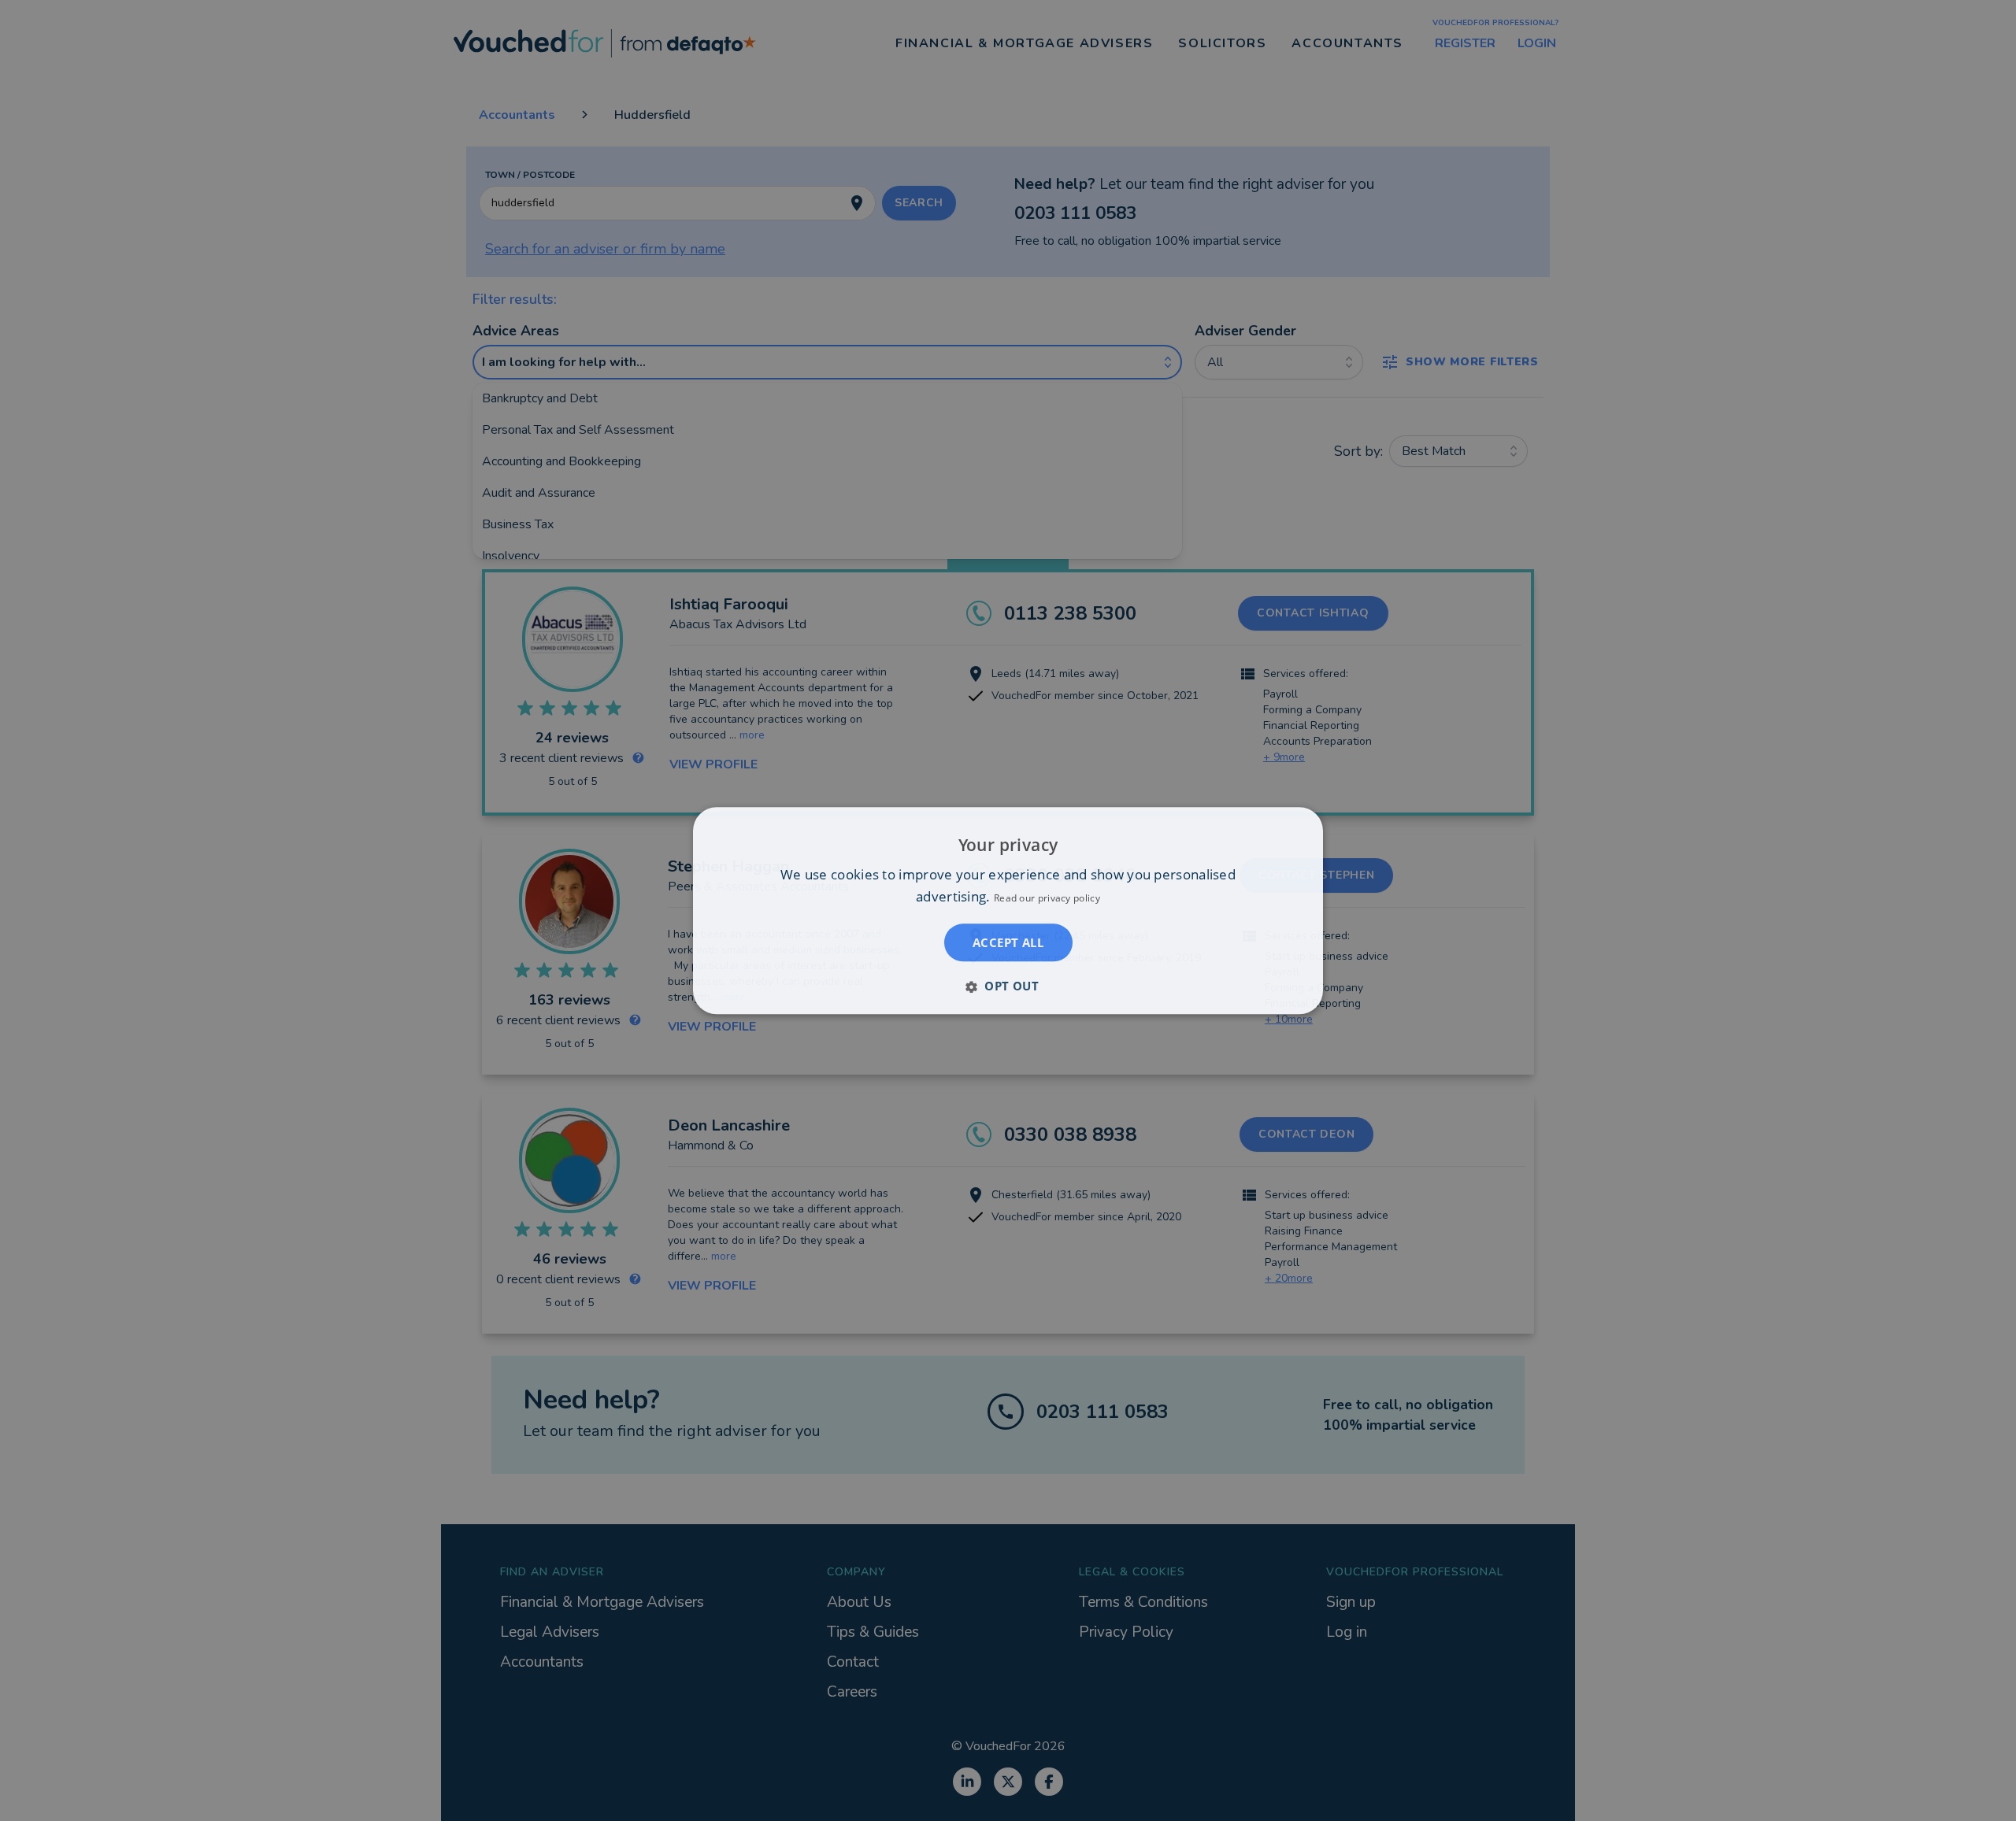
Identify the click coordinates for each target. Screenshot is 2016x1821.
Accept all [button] (1008, 942)
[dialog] (1008, 910)
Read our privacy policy (1047, 898)
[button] (1008, 986)
